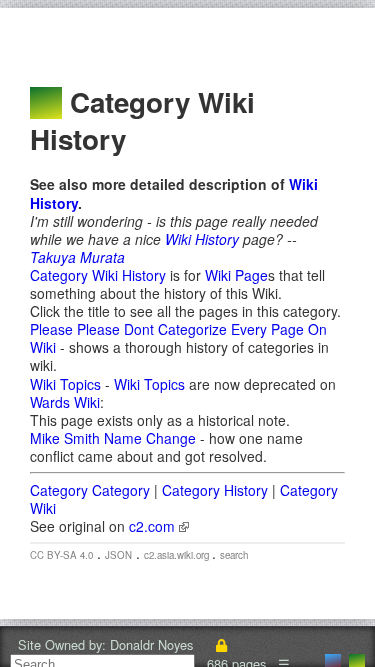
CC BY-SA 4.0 (61, 555)
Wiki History (202, 239)
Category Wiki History (98, 275)
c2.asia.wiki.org (178, 555)
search (234, 555)
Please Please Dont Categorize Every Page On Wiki (178, 338)
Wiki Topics (65, 384)
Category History (215, 490)
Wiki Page (236, 275)
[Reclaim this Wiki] (221, 644)
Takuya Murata (77, 257)
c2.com (154, 526)
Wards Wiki (65, 402)
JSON (118, 555)
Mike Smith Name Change (113, 438)
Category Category (90, 490)
